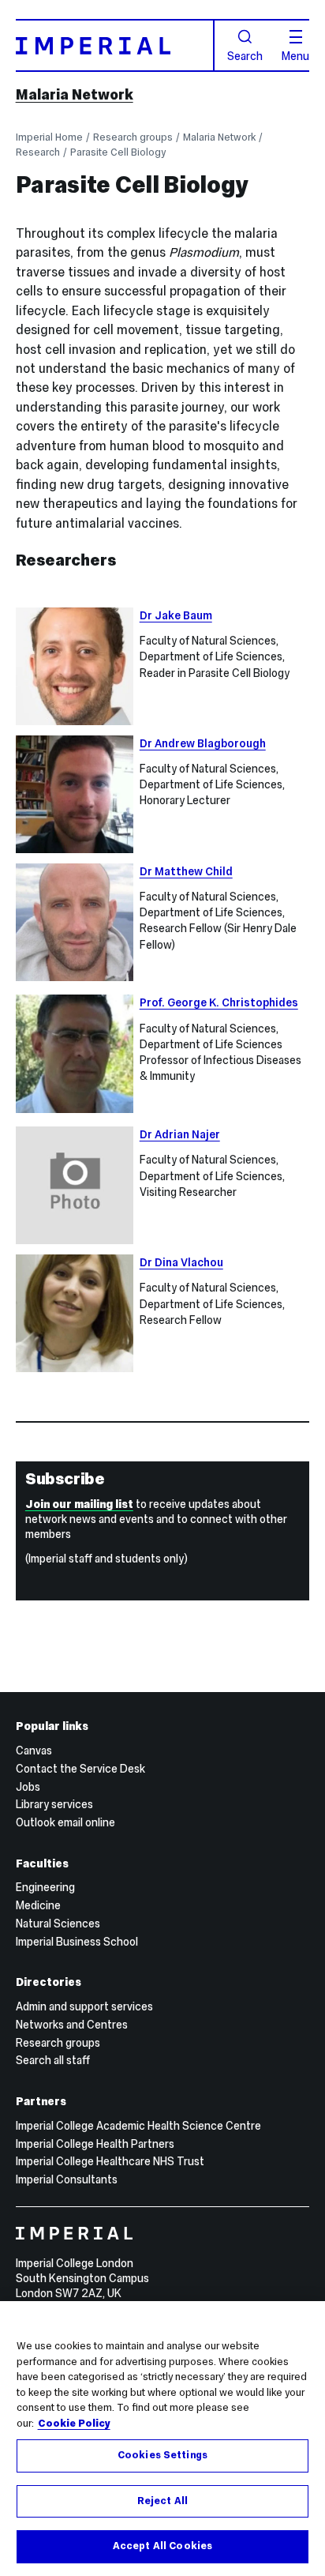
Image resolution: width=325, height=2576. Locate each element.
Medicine (38, 1905)
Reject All (162, 2501)
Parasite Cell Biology (118, 152)
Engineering (45, 1887)
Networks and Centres (72, 2025)
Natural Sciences (58, 1924)
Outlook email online (65, 1822)
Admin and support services (84, 2006)
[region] (162, 2439)
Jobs (28, 1787)
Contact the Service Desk (80, 1769)
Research (38, 152)
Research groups (133, 137)
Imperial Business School (77, 1942)
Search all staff (53, 2060)
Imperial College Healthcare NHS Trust (110, 2161)
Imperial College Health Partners (95, 2144)
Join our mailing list (79, 1504)
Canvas (34, 1751)
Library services (54, 1804)
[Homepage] (115, 45)
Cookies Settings (162, 2455)
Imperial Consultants (67, 2179)
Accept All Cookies (162, 2546)
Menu (295, 55)
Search (245, 55)
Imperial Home (49, 137)
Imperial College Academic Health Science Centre (138, 2126)
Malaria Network (75, 94)
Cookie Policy (74, 2424)
